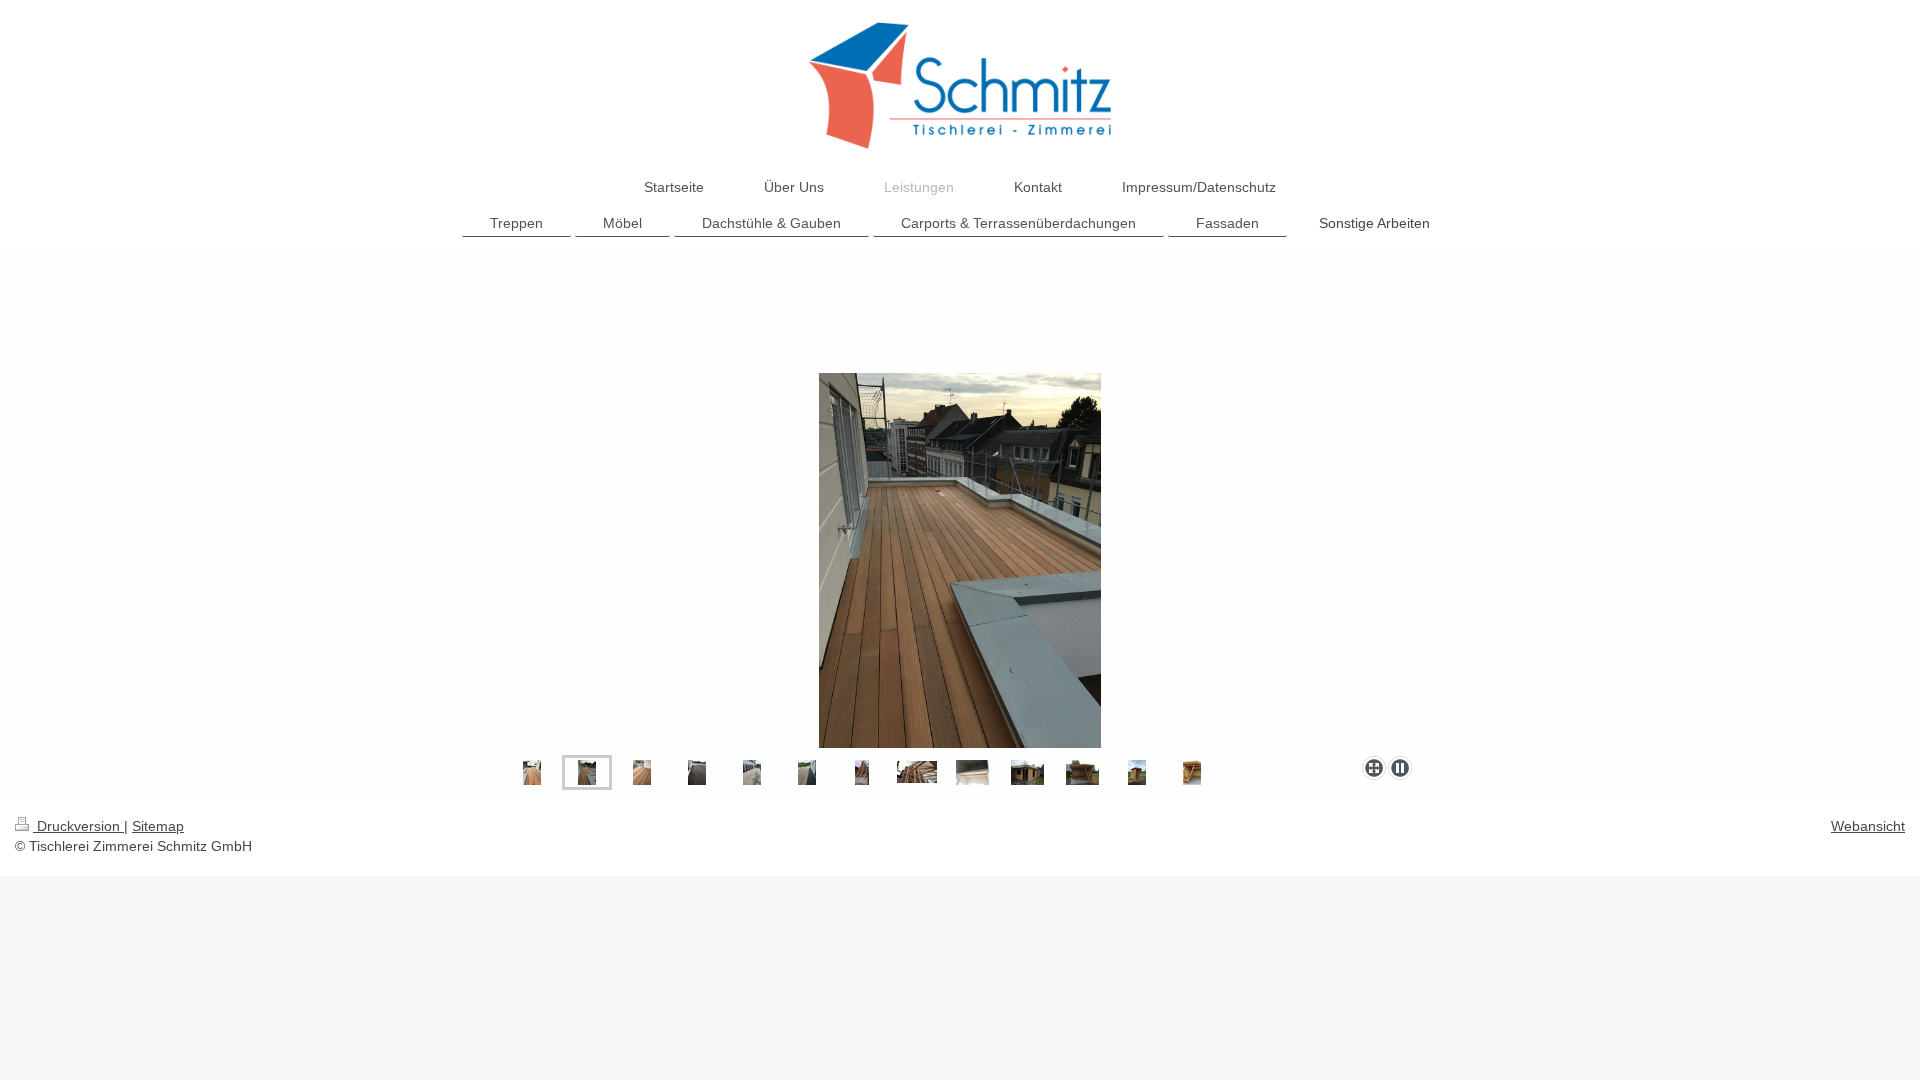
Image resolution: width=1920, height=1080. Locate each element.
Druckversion (78, 826)
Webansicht (1868, 826)
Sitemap (158, 826)
